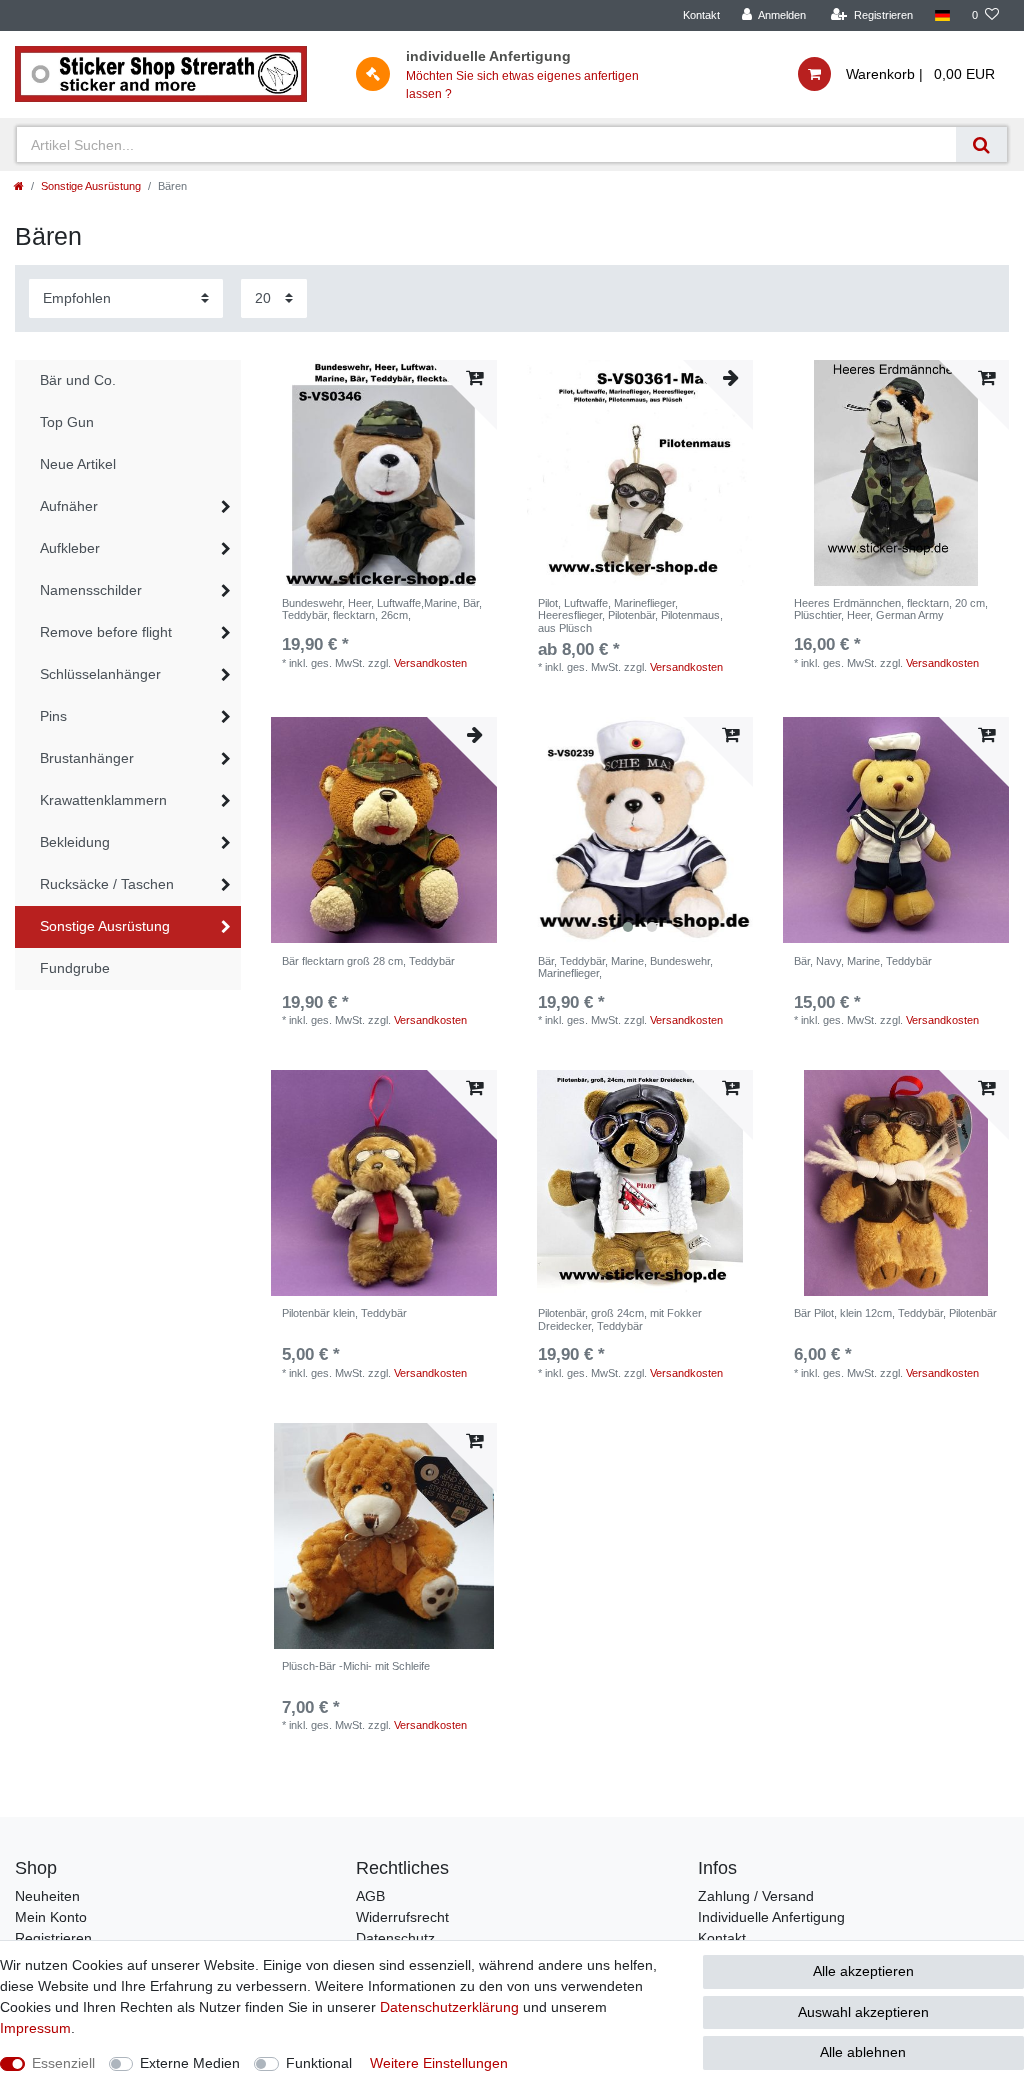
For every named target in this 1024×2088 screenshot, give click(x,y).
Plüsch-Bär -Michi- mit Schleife (356, 1666)
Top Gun (67, 422)
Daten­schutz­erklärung (449, 2007)
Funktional (319, 2063)
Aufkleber (70, 548)
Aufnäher (69, 506)
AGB (370, 1896)
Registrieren (53, 1938)
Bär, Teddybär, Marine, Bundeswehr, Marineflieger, (625, 967)
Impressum (35, 2028)
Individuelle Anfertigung (771, 1917)
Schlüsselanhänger (100, 674)
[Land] (942, 15)
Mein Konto (51, 1917)
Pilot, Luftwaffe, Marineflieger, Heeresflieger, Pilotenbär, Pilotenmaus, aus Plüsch (630, 615)
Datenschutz (395, 1938)
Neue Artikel (78, 464)
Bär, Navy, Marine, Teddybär (863, 961)
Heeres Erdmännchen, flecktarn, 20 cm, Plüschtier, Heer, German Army (891, 609)
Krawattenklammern (103, 800)
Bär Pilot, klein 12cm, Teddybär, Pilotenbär (895, 1313)
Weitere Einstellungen (439, 2063)
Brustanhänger (87, 758)
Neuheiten (47, 1896)
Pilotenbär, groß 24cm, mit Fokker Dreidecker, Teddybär (620, 1319)
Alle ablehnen (863, 2052)
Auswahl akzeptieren (863, 2012)
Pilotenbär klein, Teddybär (344, 1313)
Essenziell (63, 2063)
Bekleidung (75, 842)
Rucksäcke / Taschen (107, 884)
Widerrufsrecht (402, 1917)
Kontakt (701, 15)
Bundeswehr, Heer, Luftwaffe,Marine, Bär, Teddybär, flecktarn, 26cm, (382, 609)
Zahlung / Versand (756, 1896)
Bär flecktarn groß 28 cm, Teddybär (368, 961)
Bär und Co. (78, 380)
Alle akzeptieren (863, 1971)
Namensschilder (91, 590)
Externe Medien (190, 2063)
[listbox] (640, 830)
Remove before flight (106, 632)
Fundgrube (75, 968)
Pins (53, 716)
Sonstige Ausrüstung (91, 186)
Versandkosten (430, 663)
